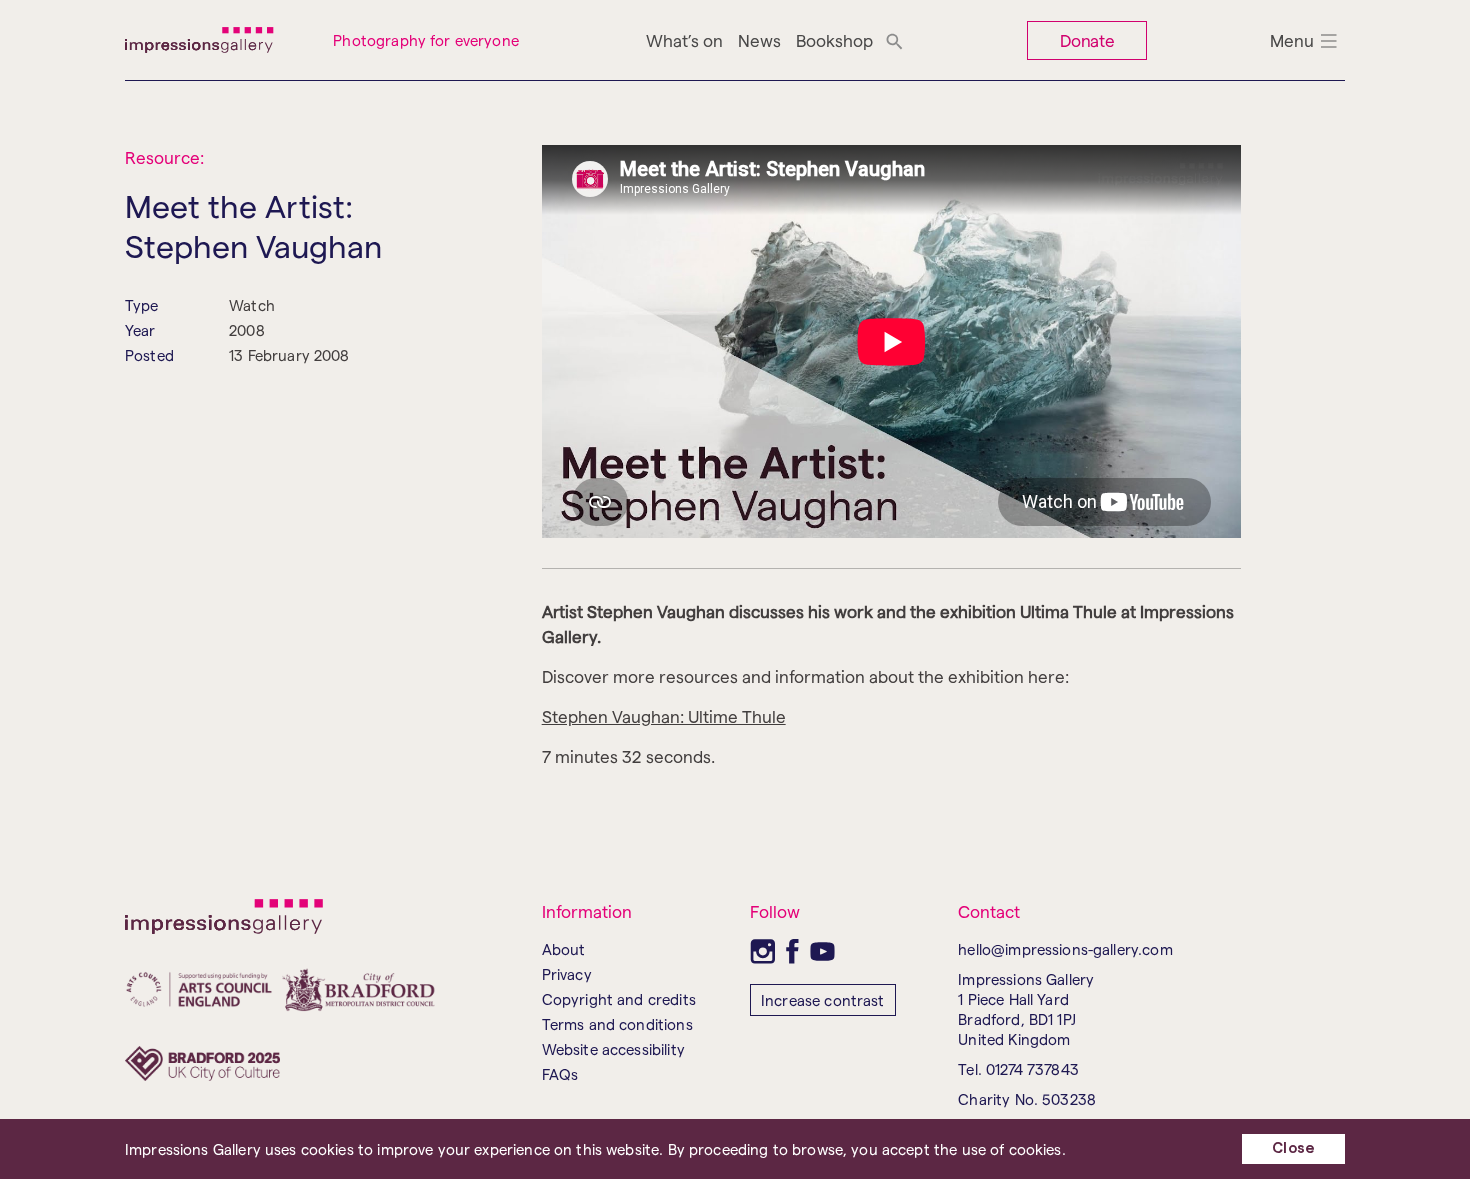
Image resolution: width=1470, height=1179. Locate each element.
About (564, 949)
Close (1293, 1148)
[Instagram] (762, 951)
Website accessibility (613, 1049)
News (759, 40)
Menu (1292, 40)
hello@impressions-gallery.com (1065, 949)
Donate (1088, 40)
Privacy (567, 974)
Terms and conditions (617, 1024)
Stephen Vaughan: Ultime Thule (664, 716)
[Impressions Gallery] (214, 40)
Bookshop (834, 40)
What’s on (684, 40)
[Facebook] (792, 951)
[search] (894, 39)
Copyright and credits (619, 999)
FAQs (560, 1074)
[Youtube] (822, 951)
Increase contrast (823, 1000)
